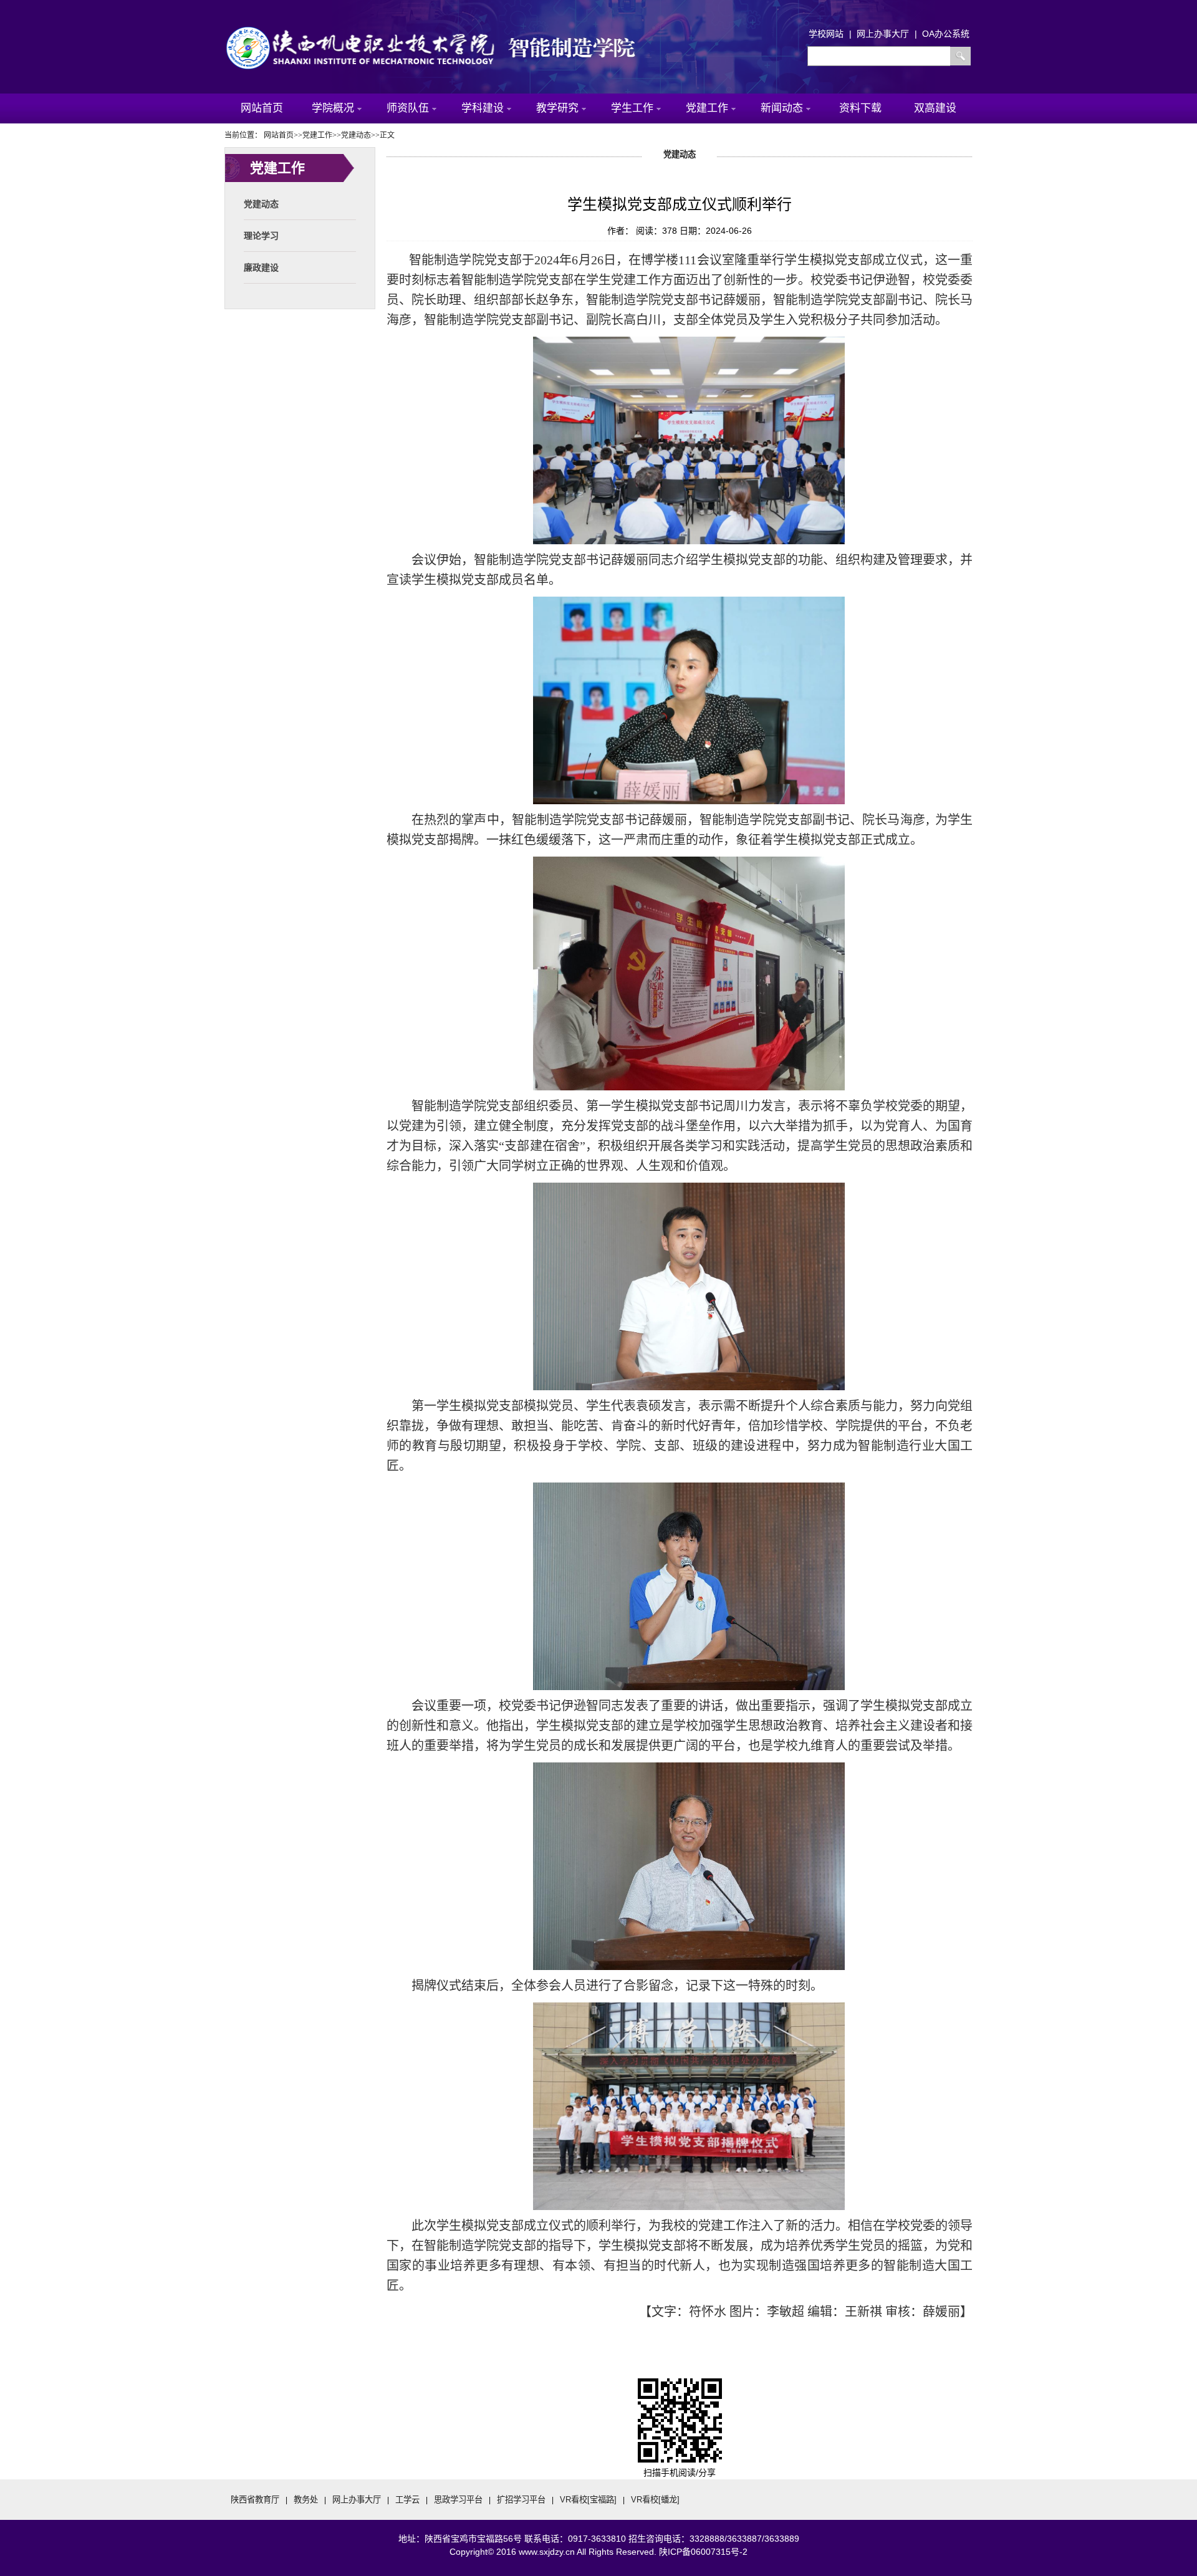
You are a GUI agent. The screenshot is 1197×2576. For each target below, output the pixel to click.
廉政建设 (261, 267)
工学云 (407, 2500)
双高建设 (935, 108)
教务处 (306, 2500)
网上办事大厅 (357, 2500)
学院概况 (333, 108)
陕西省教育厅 (255, 2500)
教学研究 (557, 108)
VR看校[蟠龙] (655, 2500)
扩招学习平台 (521, 2500)
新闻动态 (782, 108)
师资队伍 (408, 108)
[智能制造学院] (443, 30)
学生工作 (632, 108)
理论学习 (261, 236)
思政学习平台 (458, 2500)
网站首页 (262, 108)
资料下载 (860, 108)
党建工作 (707, 108)
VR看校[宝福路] (588, 2500)
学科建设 (483, 108)
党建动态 (261, 204)
